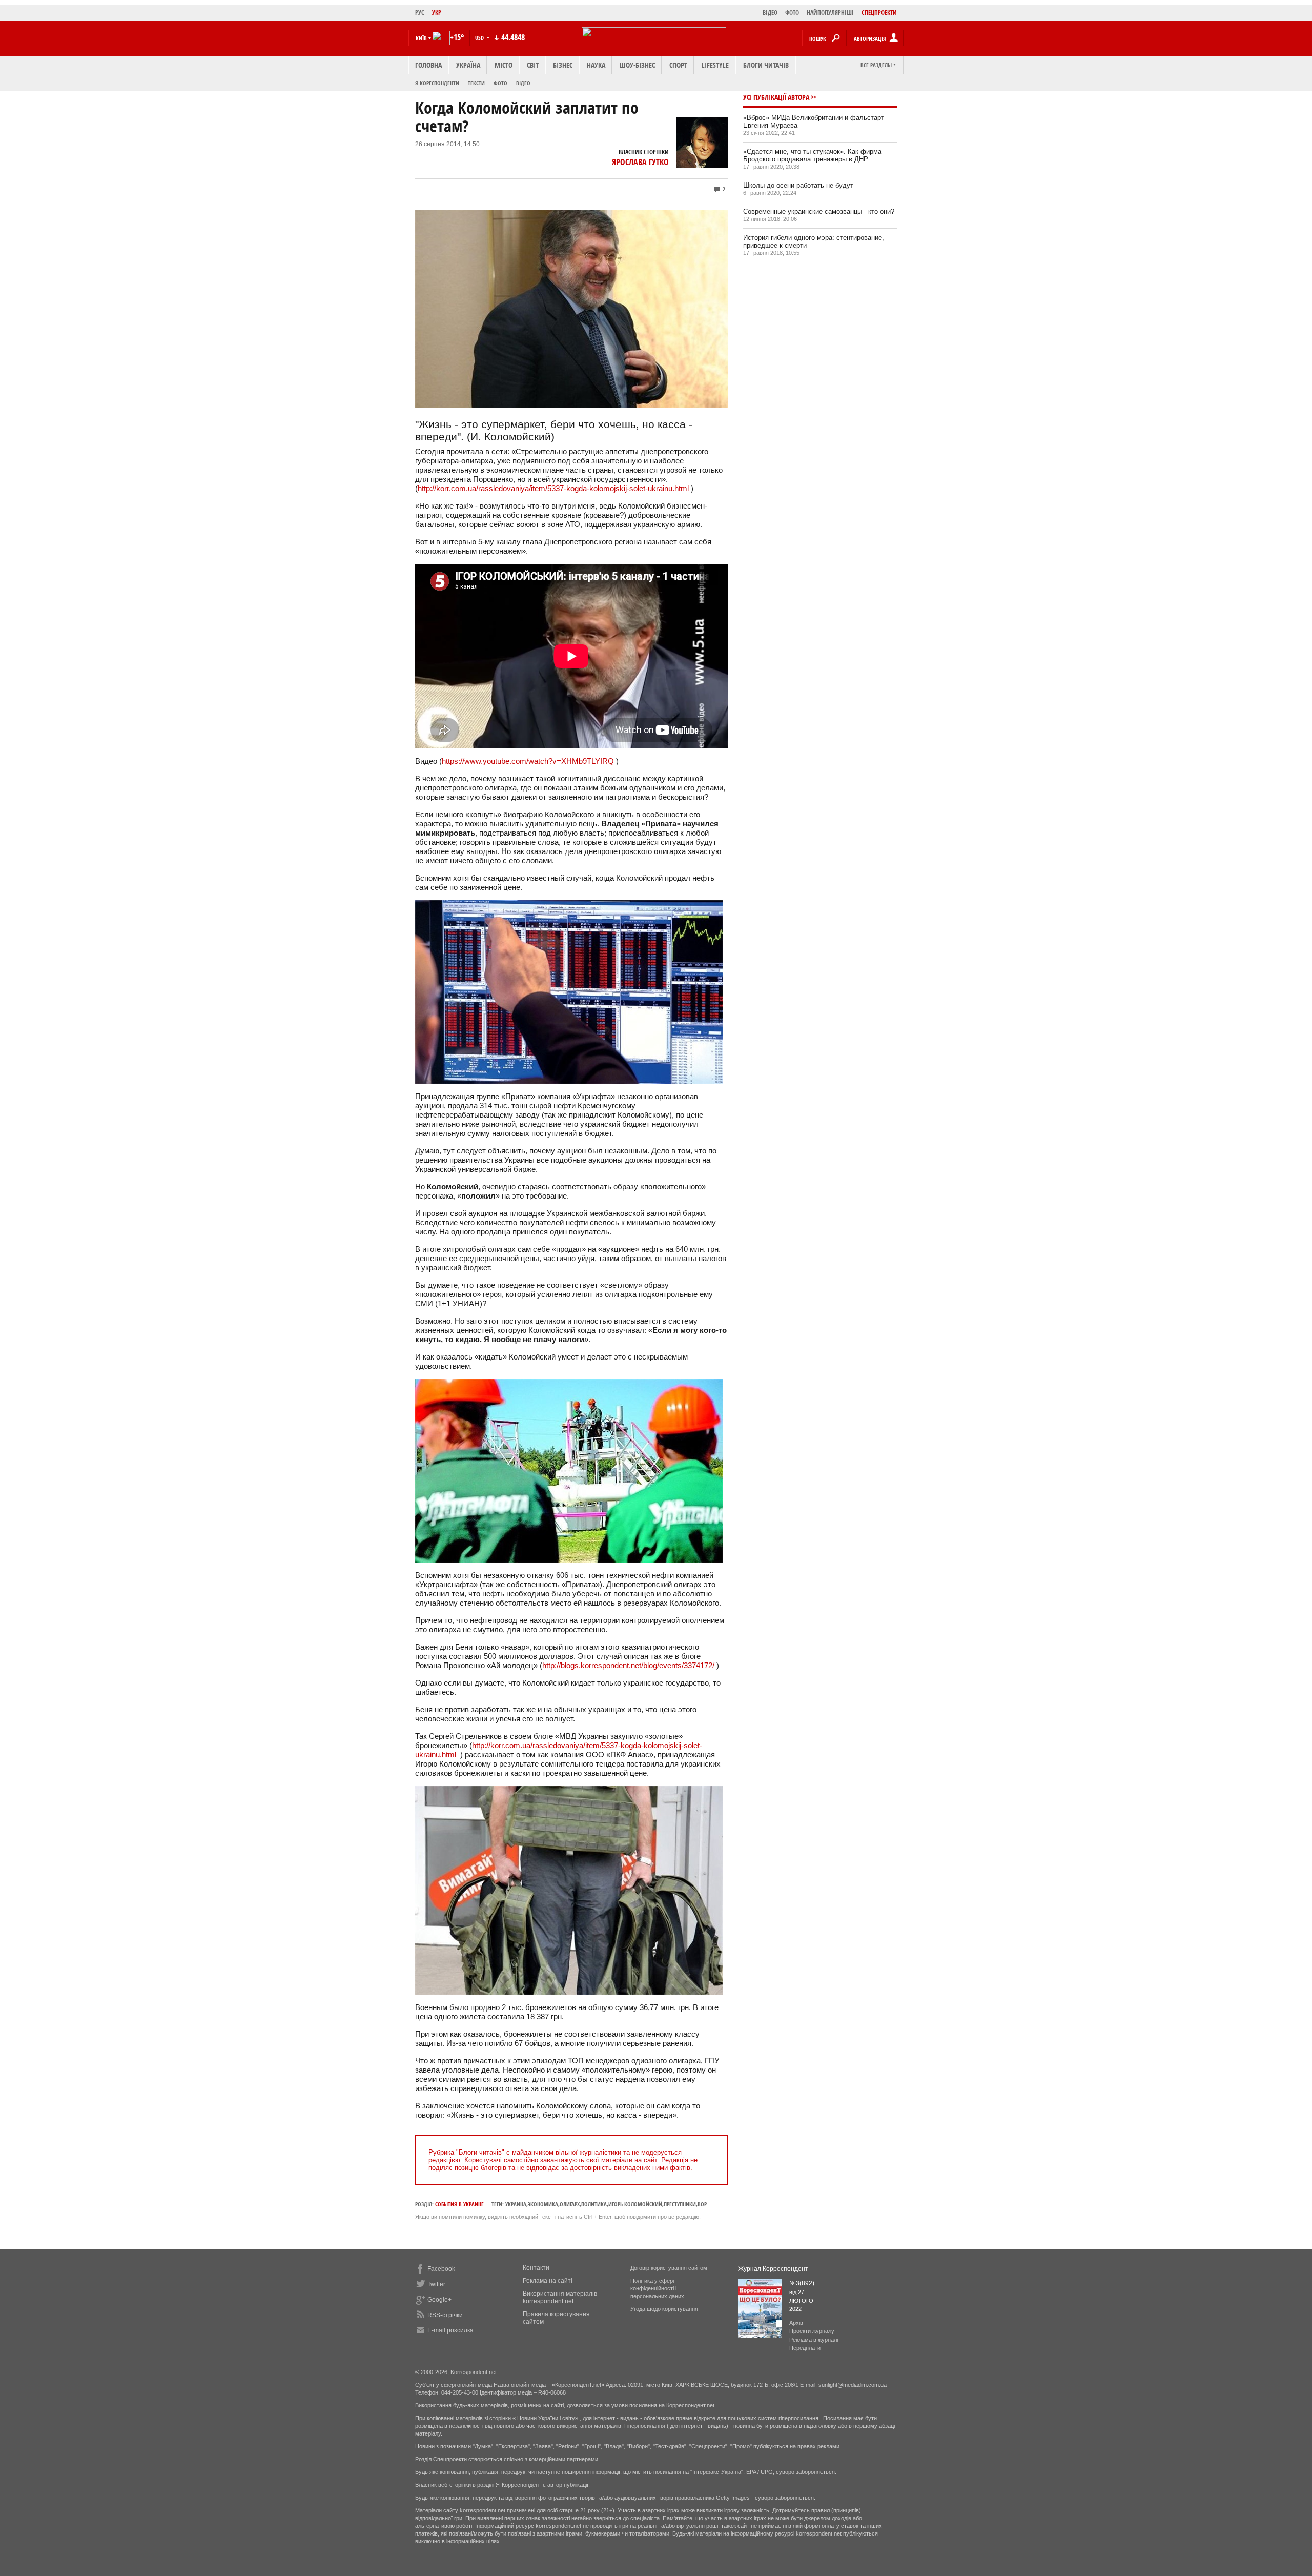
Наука (596, 65)
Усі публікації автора (776, 97)
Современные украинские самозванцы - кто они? (819, 211)
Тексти (476, 83)
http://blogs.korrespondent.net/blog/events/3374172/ (628, 1665)
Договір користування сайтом (669, 2268)
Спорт (678, 65)
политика (594, 2204)
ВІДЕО (770, 13)
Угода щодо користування (664, 2309)
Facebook (441, 2269)
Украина (516, 2204)
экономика (543, 2204)
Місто (504, 65)
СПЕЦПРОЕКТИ (879, 13)
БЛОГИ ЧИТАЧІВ (766, 65)
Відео (523, 83)
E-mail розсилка (450, 2330)
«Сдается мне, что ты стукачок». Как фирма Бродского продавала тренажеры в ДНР (812, 155)
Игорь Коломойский (635, 2204)
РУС (420, 13)
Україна (468, 65)
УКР (437, 13)
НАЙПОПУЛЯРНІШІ (830, 13)
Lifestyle (715, 65)
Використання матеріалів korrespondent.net (560, 2297)
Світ (533, 65)
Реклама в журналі (814, 2340)
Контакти (536, 2268)
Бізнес (563, 65)
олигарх (570, 2204)
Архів (796, 2323)
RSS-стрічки (445, 2315)
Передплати (805, 2348)
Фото (500, 83)
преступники (680, 2204)
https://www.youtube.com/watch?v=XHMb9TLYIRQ (528, 761)
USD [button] (480, 38)
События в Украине (459, 2204)
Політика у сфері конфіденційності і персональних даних (657, 2288)
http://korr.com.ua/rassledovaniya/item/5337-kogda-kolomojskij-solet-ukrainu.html (553, 488)
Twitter (436, 2284)
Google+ (439, 2300)
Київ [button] (421, 38)
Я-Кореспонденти (437, 83)
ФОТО (792, 13)
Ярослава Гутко (640, 162)
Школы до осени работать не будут (798, 185)
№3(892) (802, 2283)
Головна (428, 65)
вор (702, 2204)
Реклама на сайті (548, 2281)
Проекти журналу (812, 2331)
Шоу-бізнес (637, 65)
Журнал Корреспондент (773, 2269)
